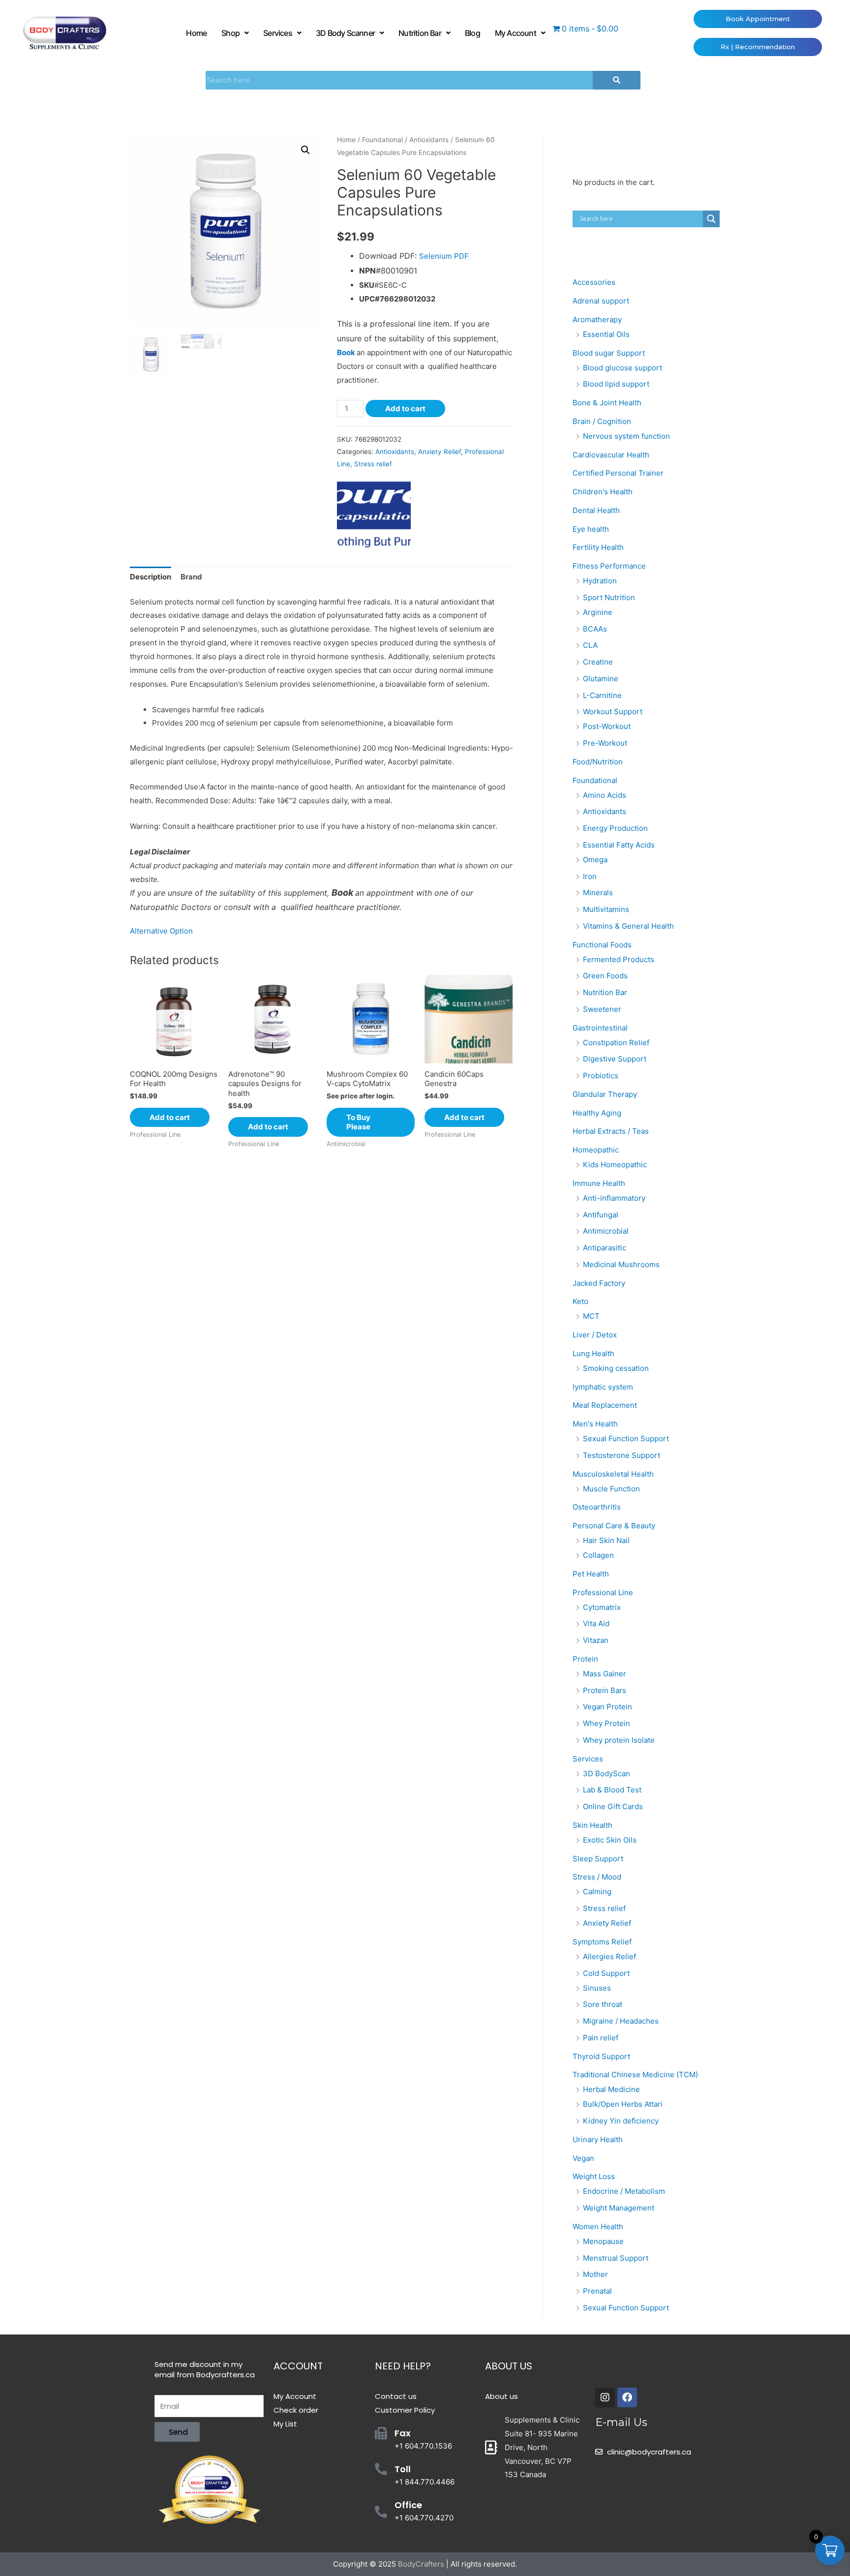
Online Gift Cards (613, 1806)
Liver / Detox (595, 1335)
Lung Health (593, 1353)
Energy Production (615, 828)
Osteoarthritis (597, 1507)
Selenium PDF (444, 256)
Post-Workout (607, 726)
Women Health (598, 2227)
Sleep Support (598, 1859)
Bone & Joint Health (607, 403)
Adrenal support (601, 301)
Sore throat (603, 2004)
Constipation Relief (616, 1043)
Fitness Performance (609, 566)
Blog (472, 33)
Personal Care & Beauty (614, 1526)
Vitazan (596, 1640)
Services (278, 33)
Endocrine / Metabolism (624, 2191)
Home (196, 33)
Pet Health (591, 1574)
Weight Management (619, 2208)
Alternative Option (161, 931)
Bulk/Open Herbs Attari (623, 2104)
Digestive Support (615, 1059)
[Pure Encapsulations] (374, 515)
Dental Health (596, 510)
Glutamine (601, 679)
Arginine (598, 612)
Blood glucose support (622, 368)
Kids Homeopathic (615, 1165)
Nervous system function (626, 436)
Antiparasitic (605, 1248)
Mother (595, 2274)
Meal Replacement (605, 1405)
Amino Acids (605, 795)
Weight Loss (594, 2176)
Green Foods (605, 976)
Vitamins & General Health (628, 926)
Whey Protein (607, 1723)
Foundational (382, 140)
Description (151, 577)
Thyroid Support (601, 2056)
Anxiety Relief (440, 452)
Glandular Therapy (605, 1094)
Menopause (603, 2241)
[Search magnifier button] (711, 219)
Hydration (600, 581)
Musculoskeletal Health (613, 1474)
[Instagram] (605, 2397)
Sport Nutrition (609, 597)
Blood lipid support (616, 384)
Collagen (598, 1555)
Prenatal (597, 2291)
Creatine (598, 662)
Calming (597, 1892)
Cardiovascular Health (611, 455)
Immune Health (599, 1183)
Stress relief (373, 464)
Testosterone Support (622, 1455)
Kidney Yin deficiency (621, 2121)
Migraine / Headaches (621, 2021)
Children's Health (603, 492)
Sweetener (602, 1009)
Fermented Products (619, 959)
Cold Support (606, 1973)
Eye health (591, 529)
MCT (591, 1316)
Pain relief (601, 2038)
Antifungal (601, 1215)
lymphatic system (603, 1387)
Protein (585, 1659)
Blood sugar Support (609, 353)
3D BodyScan (607, 1773)
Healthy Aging (597, 1113)
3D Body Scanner (345, 33)
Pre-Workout (605, 743)
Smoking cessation (616, 1368)
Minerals (598, 893)
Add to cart (405, 409)
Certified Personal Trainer (618, 473)
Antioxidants (429, 140)
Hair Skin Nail (606, 1540)
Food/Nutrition (598, 762)
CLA (590, 645)
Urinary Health (598, 2139)
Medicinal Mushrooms (621, 1264)
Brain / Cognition (602, 421)
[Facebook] (627, 2397)
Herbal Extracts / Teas (611, 1131)
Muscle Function (611, 1489)
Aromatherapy (597, 319)
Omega (595, 860)
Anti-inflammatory (614, 1198)
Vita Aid (596, 1623)
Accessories (594, 282)
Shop (230, 33)
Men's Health (595, 1424)
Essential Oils (606, 334)
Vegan (583, 2158)
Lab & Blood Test (612, 1790)
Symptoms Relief (602, 1942)
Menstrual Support (616, 2258)
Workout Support (613, 712)
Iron (590, 876)
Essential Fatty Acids (619, 845)
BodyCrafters (421, 2564)
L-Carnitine (602, 695)
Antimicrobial (606, 1231)
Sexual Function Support (626, 1439)
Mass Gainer (605, 1674)
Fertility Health (598, 547)
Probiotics (601, 1076)
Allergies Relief (609, 1956)
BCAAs (595, 629)
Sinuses (597, 1988)
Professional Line (603, 1592)
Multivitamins (606, 909)
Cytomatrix (602, 1607)
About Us (509, 2366)
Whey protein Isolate (619, 1740)
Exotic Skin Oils (610, 1840)
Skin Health (592, 1825)
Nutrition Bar (420, 33)
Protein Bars (605, 1690)
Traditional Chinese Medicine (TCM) (635, 2075)
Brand (191, 577)
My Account (516, 33)
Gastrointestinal (600, 1028)
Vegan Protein (607, 1707)
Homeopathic (596, 1150)
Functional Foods (602, 945)
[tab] (151, 577)
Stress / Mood (597, 1877)
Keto (580, 1301)
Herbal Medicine (611, 2089)
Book (346, 352)
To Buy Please (358, 1122)
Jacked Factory (599, 1283)
